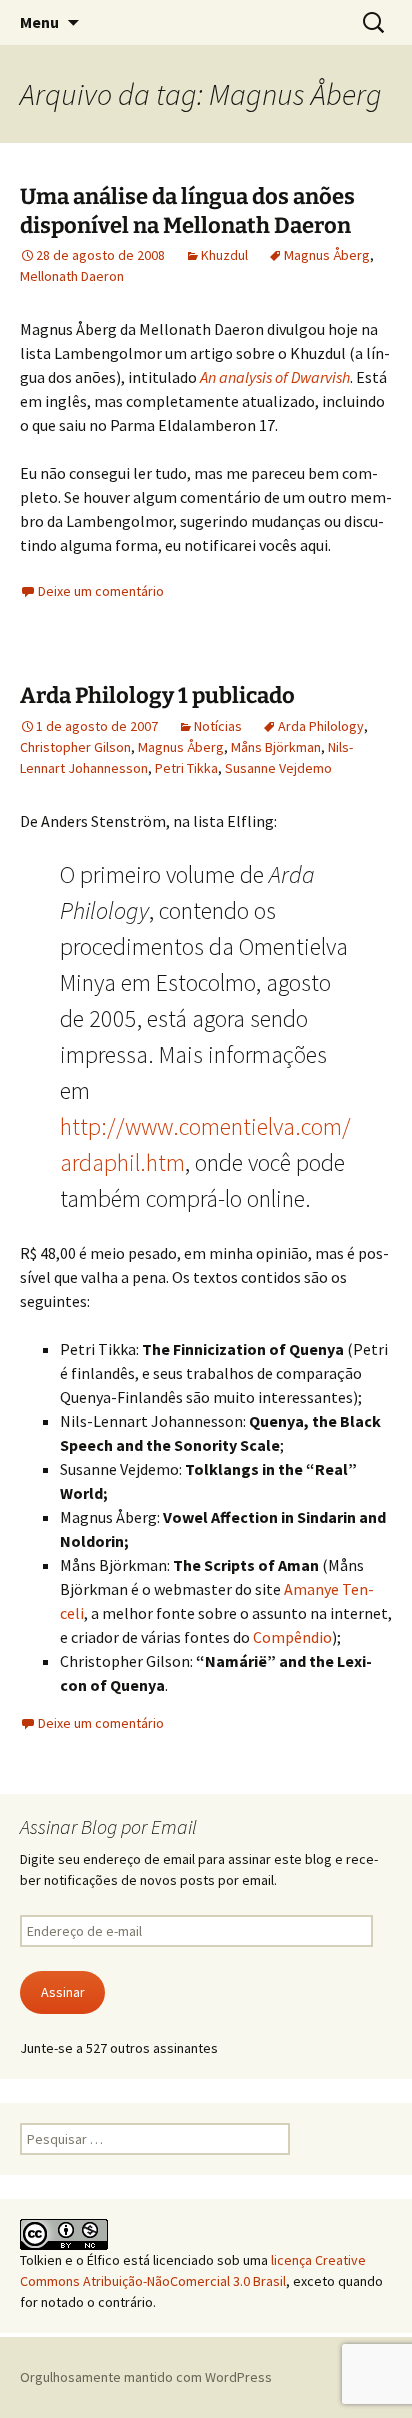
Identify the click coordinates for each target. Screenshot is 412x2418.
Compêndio (292, 1637)
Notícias (218, 726)
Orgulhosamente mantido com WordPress (146, 2377)
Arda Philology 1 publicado (157, 695)
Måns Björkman (276, 747)
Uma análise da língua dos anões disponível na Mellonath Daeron (187, 211)
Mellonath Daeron (72, 276)
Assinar (63, 1992)
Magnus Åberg (327, 255)
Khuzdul (224, 255)
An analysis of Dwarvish (275, 377)
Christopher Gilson (75, 747)
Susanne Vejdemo (278, 768)
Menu (39, 22)
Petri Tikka (186, 768)
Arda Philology (321, 726)
